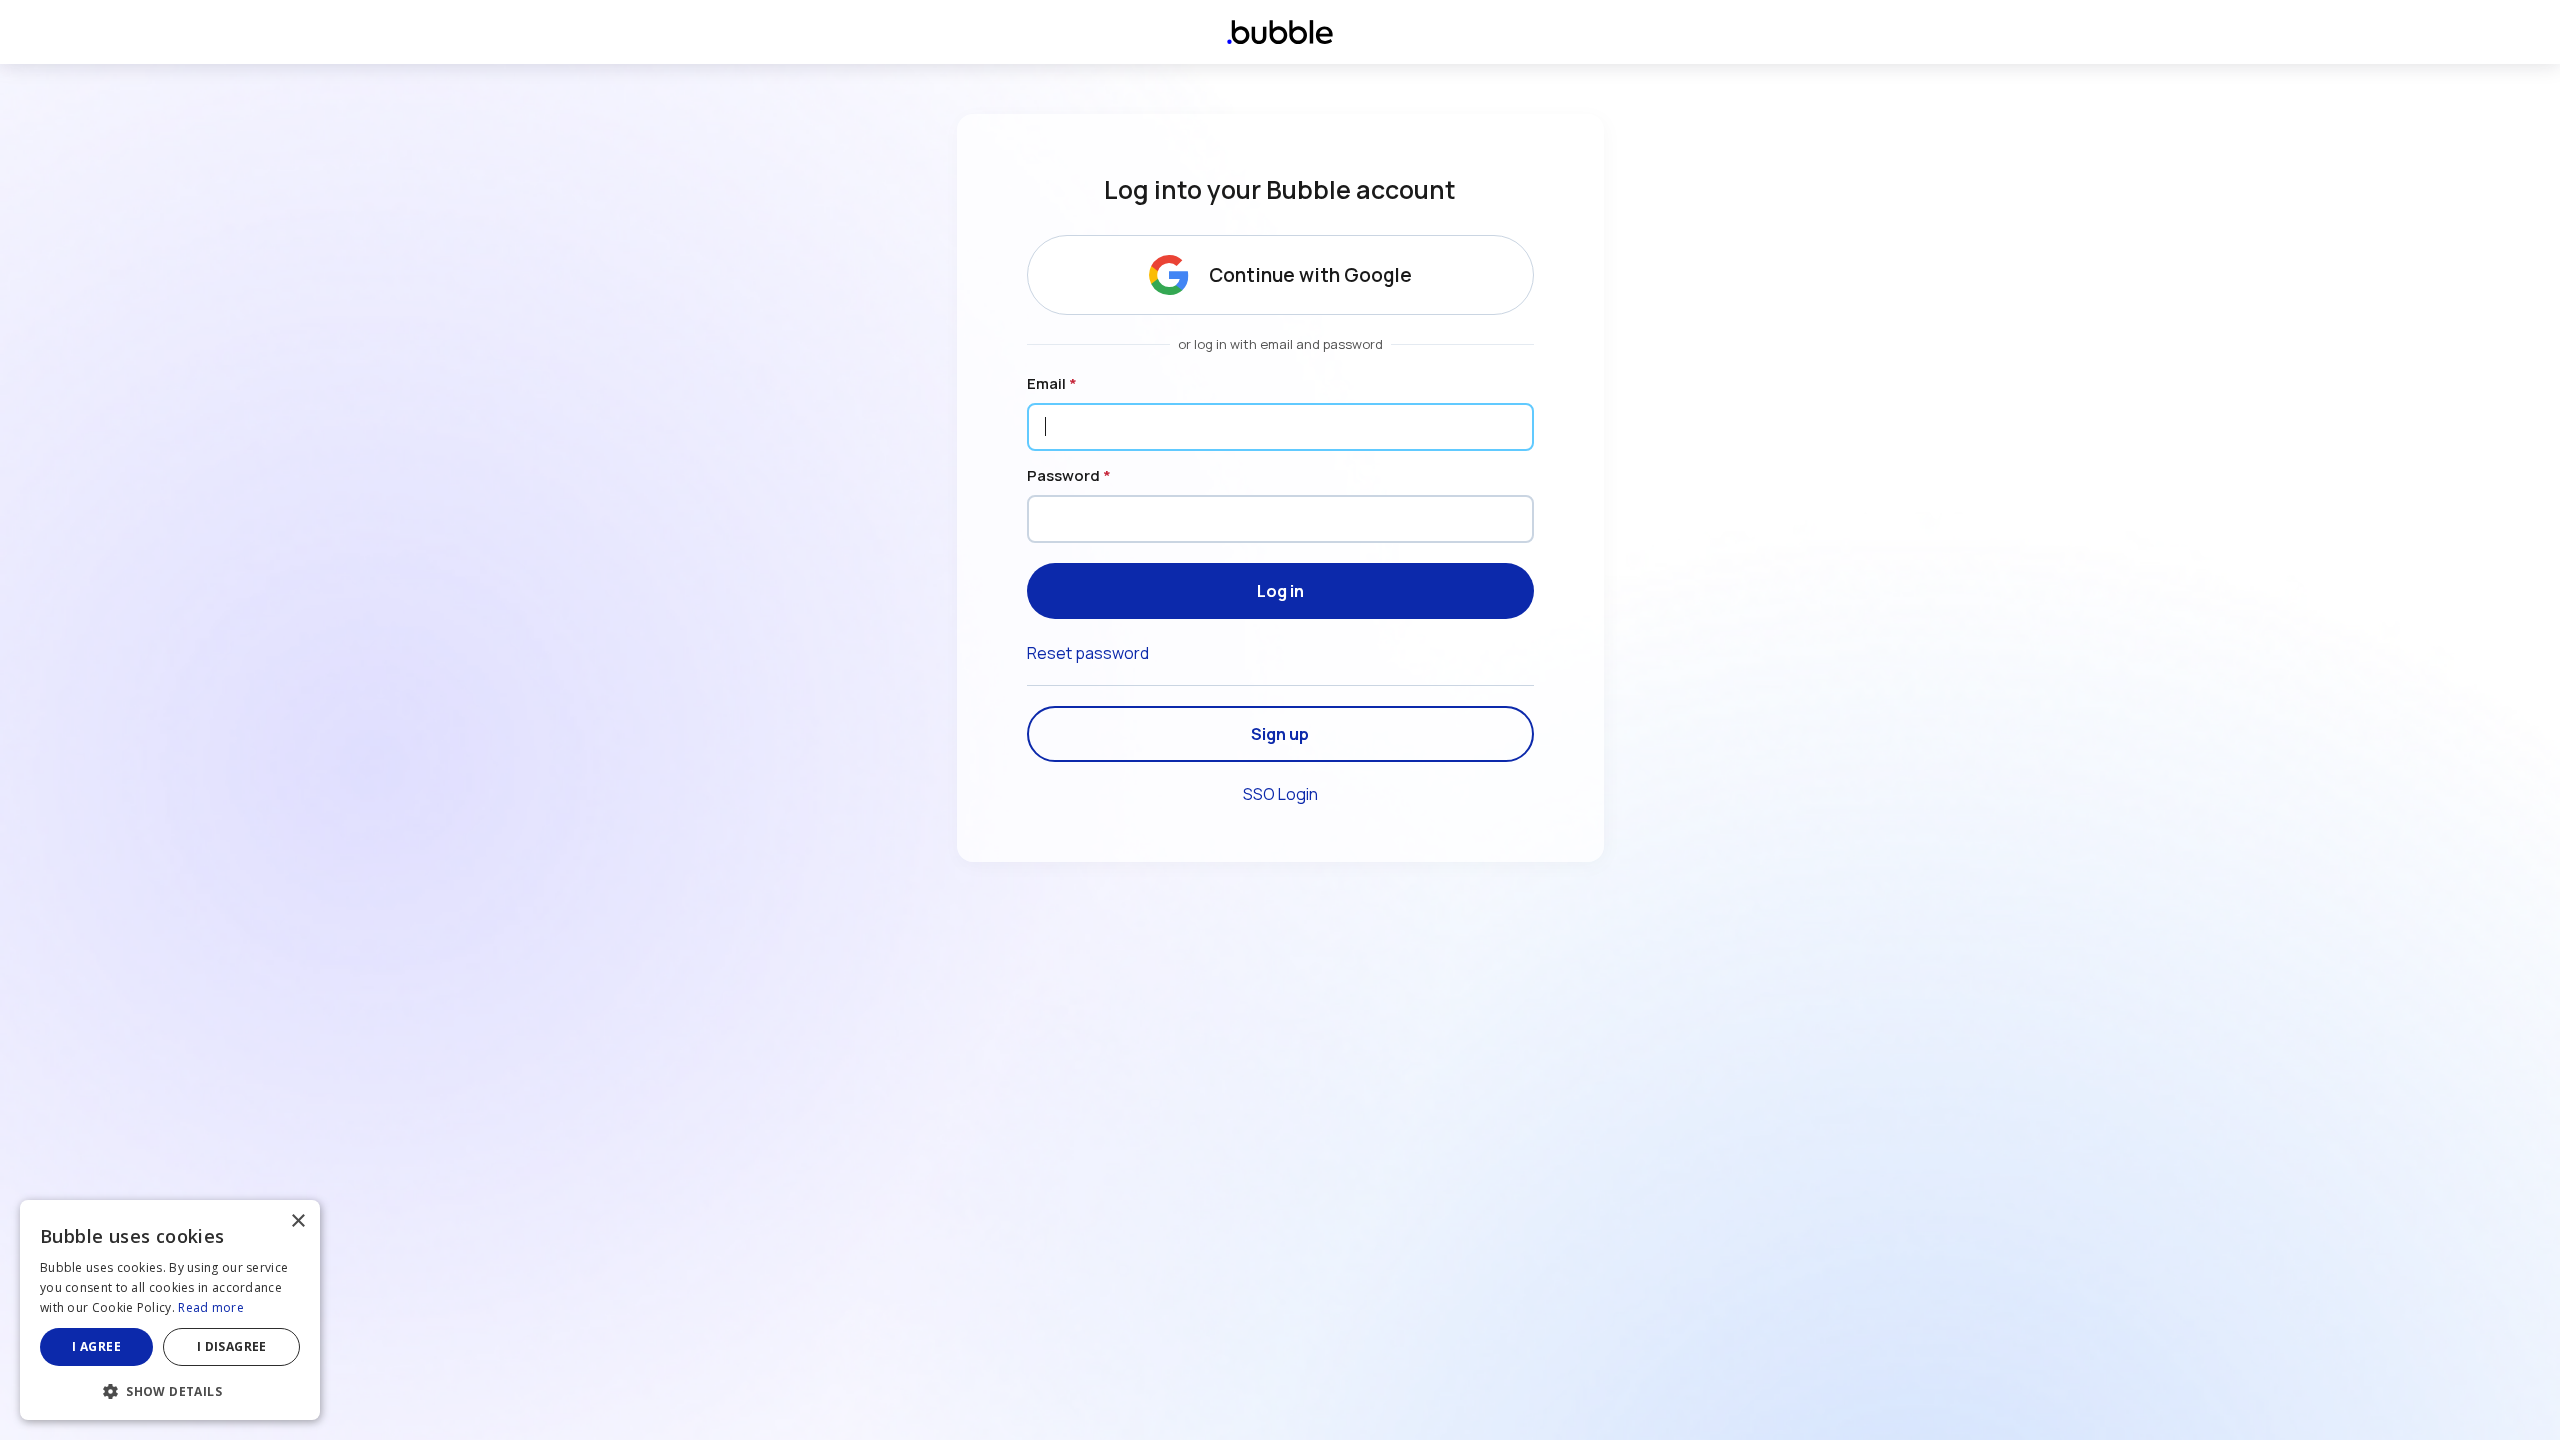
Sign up (1280, 734)
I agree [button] (96, 1346)
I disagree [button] (232, 1346)
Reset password (1088, 653)
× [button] (297, 1221)
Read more (211, 1307)
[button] (170, 1389)
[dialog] (170, 1310)
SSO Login (1280, 794)
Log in (1280, 591)
